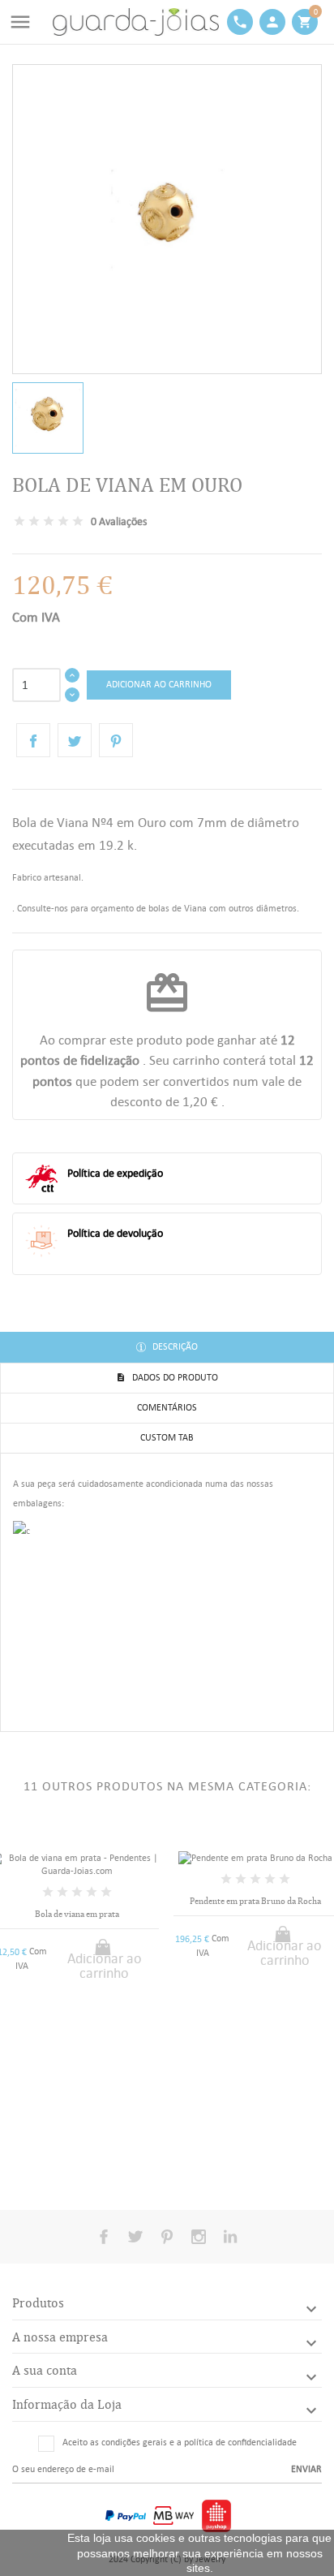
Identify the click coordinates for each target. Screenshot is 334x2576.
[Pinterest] (116, 740)
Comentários (167, 1407)
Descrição (174, 1346)
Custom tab (167, 1437)
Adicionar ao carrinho (159, 684)
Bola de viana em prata (77, 1914)
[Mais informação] (90, 2165)
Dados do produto (174, 1377)
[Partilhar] (33, 740)
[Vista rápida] (64, 2165)
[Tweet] (75, 740)
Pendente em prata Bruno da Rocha (255, 1901)
